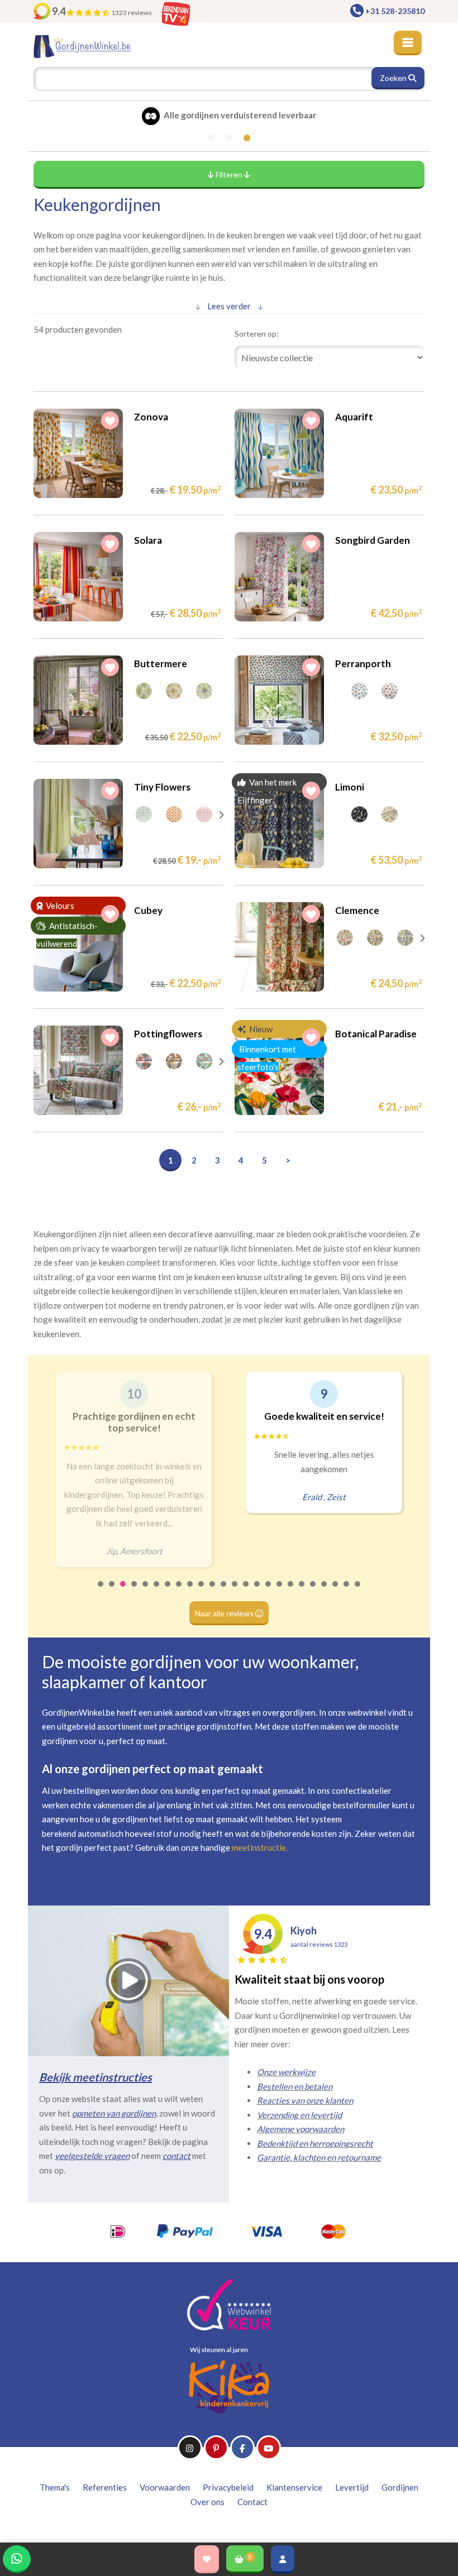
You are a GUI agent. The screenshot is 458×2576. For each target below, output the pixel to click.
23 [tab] (347, 1591)
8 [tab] (179, 1591)
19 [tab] (302, 1591)
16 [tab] (269, 1591)
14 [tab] (246, 1591)
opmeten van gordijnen (114, 2113)
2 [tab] (112, 1591)
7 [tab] (168, 1591)
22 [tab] (336, 1591)
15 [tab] (257, 1591)
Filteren (229, 174)
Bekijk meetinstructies (96, 2077)
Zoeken (394, 78)
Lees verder (229, 306)
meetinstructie (259, 1847)
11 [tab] (213, 1591)
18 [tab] (291, 1591)
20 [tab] (313, 1591)
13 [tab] (235, 1591)
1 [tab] (101, 1591)
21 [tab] (325, 1591)
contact (176, 2156)
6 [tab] (157, 1591)
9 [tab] (190, 1591)
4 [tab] (135, 1591)
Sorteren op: (257, 334)
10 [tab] (202, 1591)
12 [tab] (224, 1591)
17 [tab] (280, 1591)
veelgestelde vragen (92, 2156)
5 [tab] (146, 1591)
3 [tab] (123, 1591)
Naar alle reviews (225, 1613)
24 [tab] (358, 1591)
